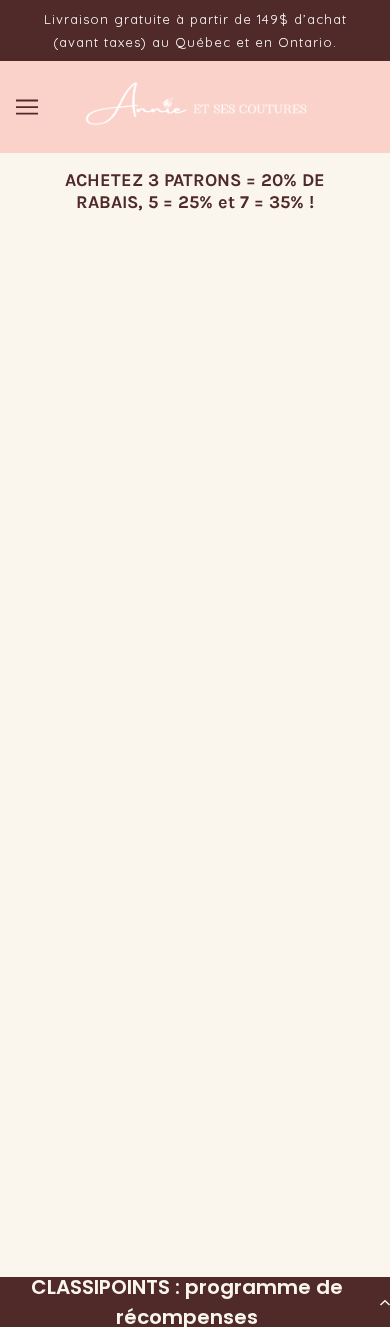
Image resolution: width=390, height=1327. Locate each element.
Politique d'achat (195, 690)
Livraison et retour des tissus (195, 751)
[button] (195, 1302)
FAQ (195, 720)
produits (288, 493)
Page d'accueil (241, 470)
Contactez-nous (195, 812)
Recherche (195, 659)
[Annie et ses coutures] (195, 121)
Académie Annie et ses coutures (195, 781)
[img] (173, 952)
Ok (308, 1136)
